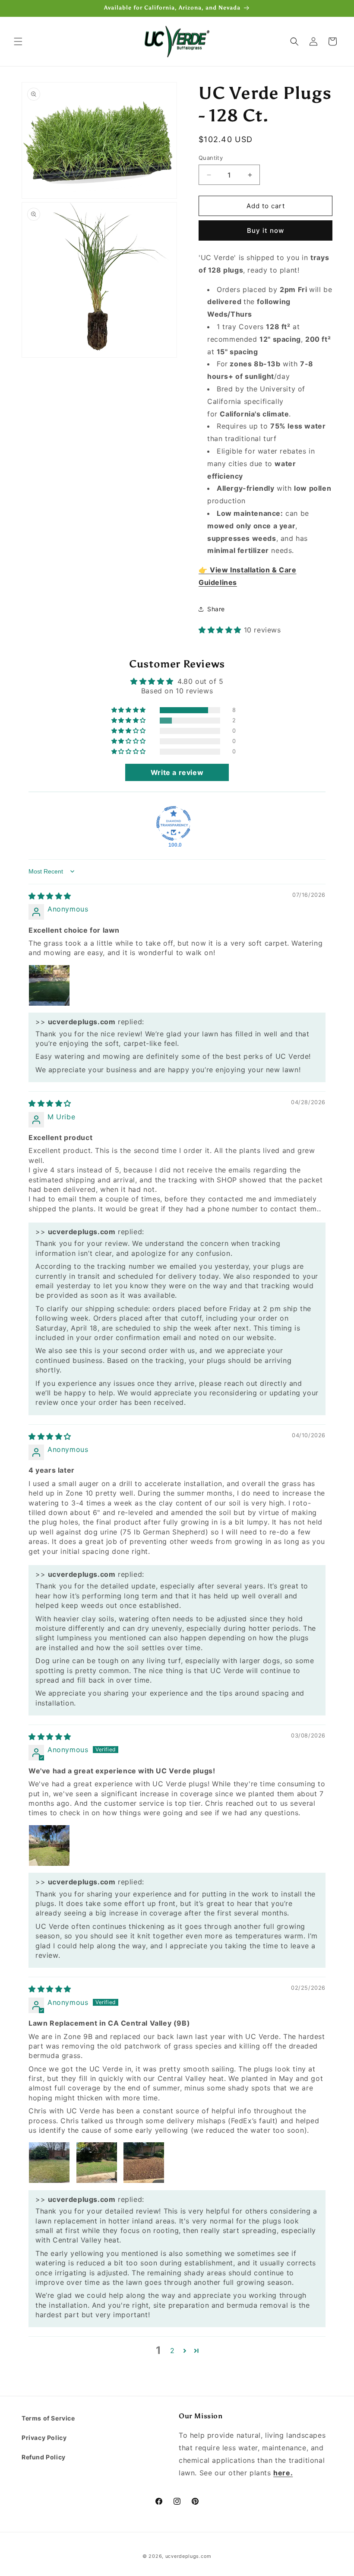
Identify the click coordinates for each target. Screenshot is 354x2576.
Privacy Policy (44, 2438)
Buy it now (265, 230)
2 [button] (172, 2350)
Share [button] (216, 609)
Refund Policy (44, 2457)
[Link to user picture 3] (144, 2163)
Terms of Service (48, 2418)
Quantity (211, 158)
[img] (50, 896)
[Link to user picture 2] (97, 2163)
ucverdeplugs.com (188, 2556)
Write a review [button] (177, 772)
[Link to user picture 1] (49, 985)
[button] (18, 41)
